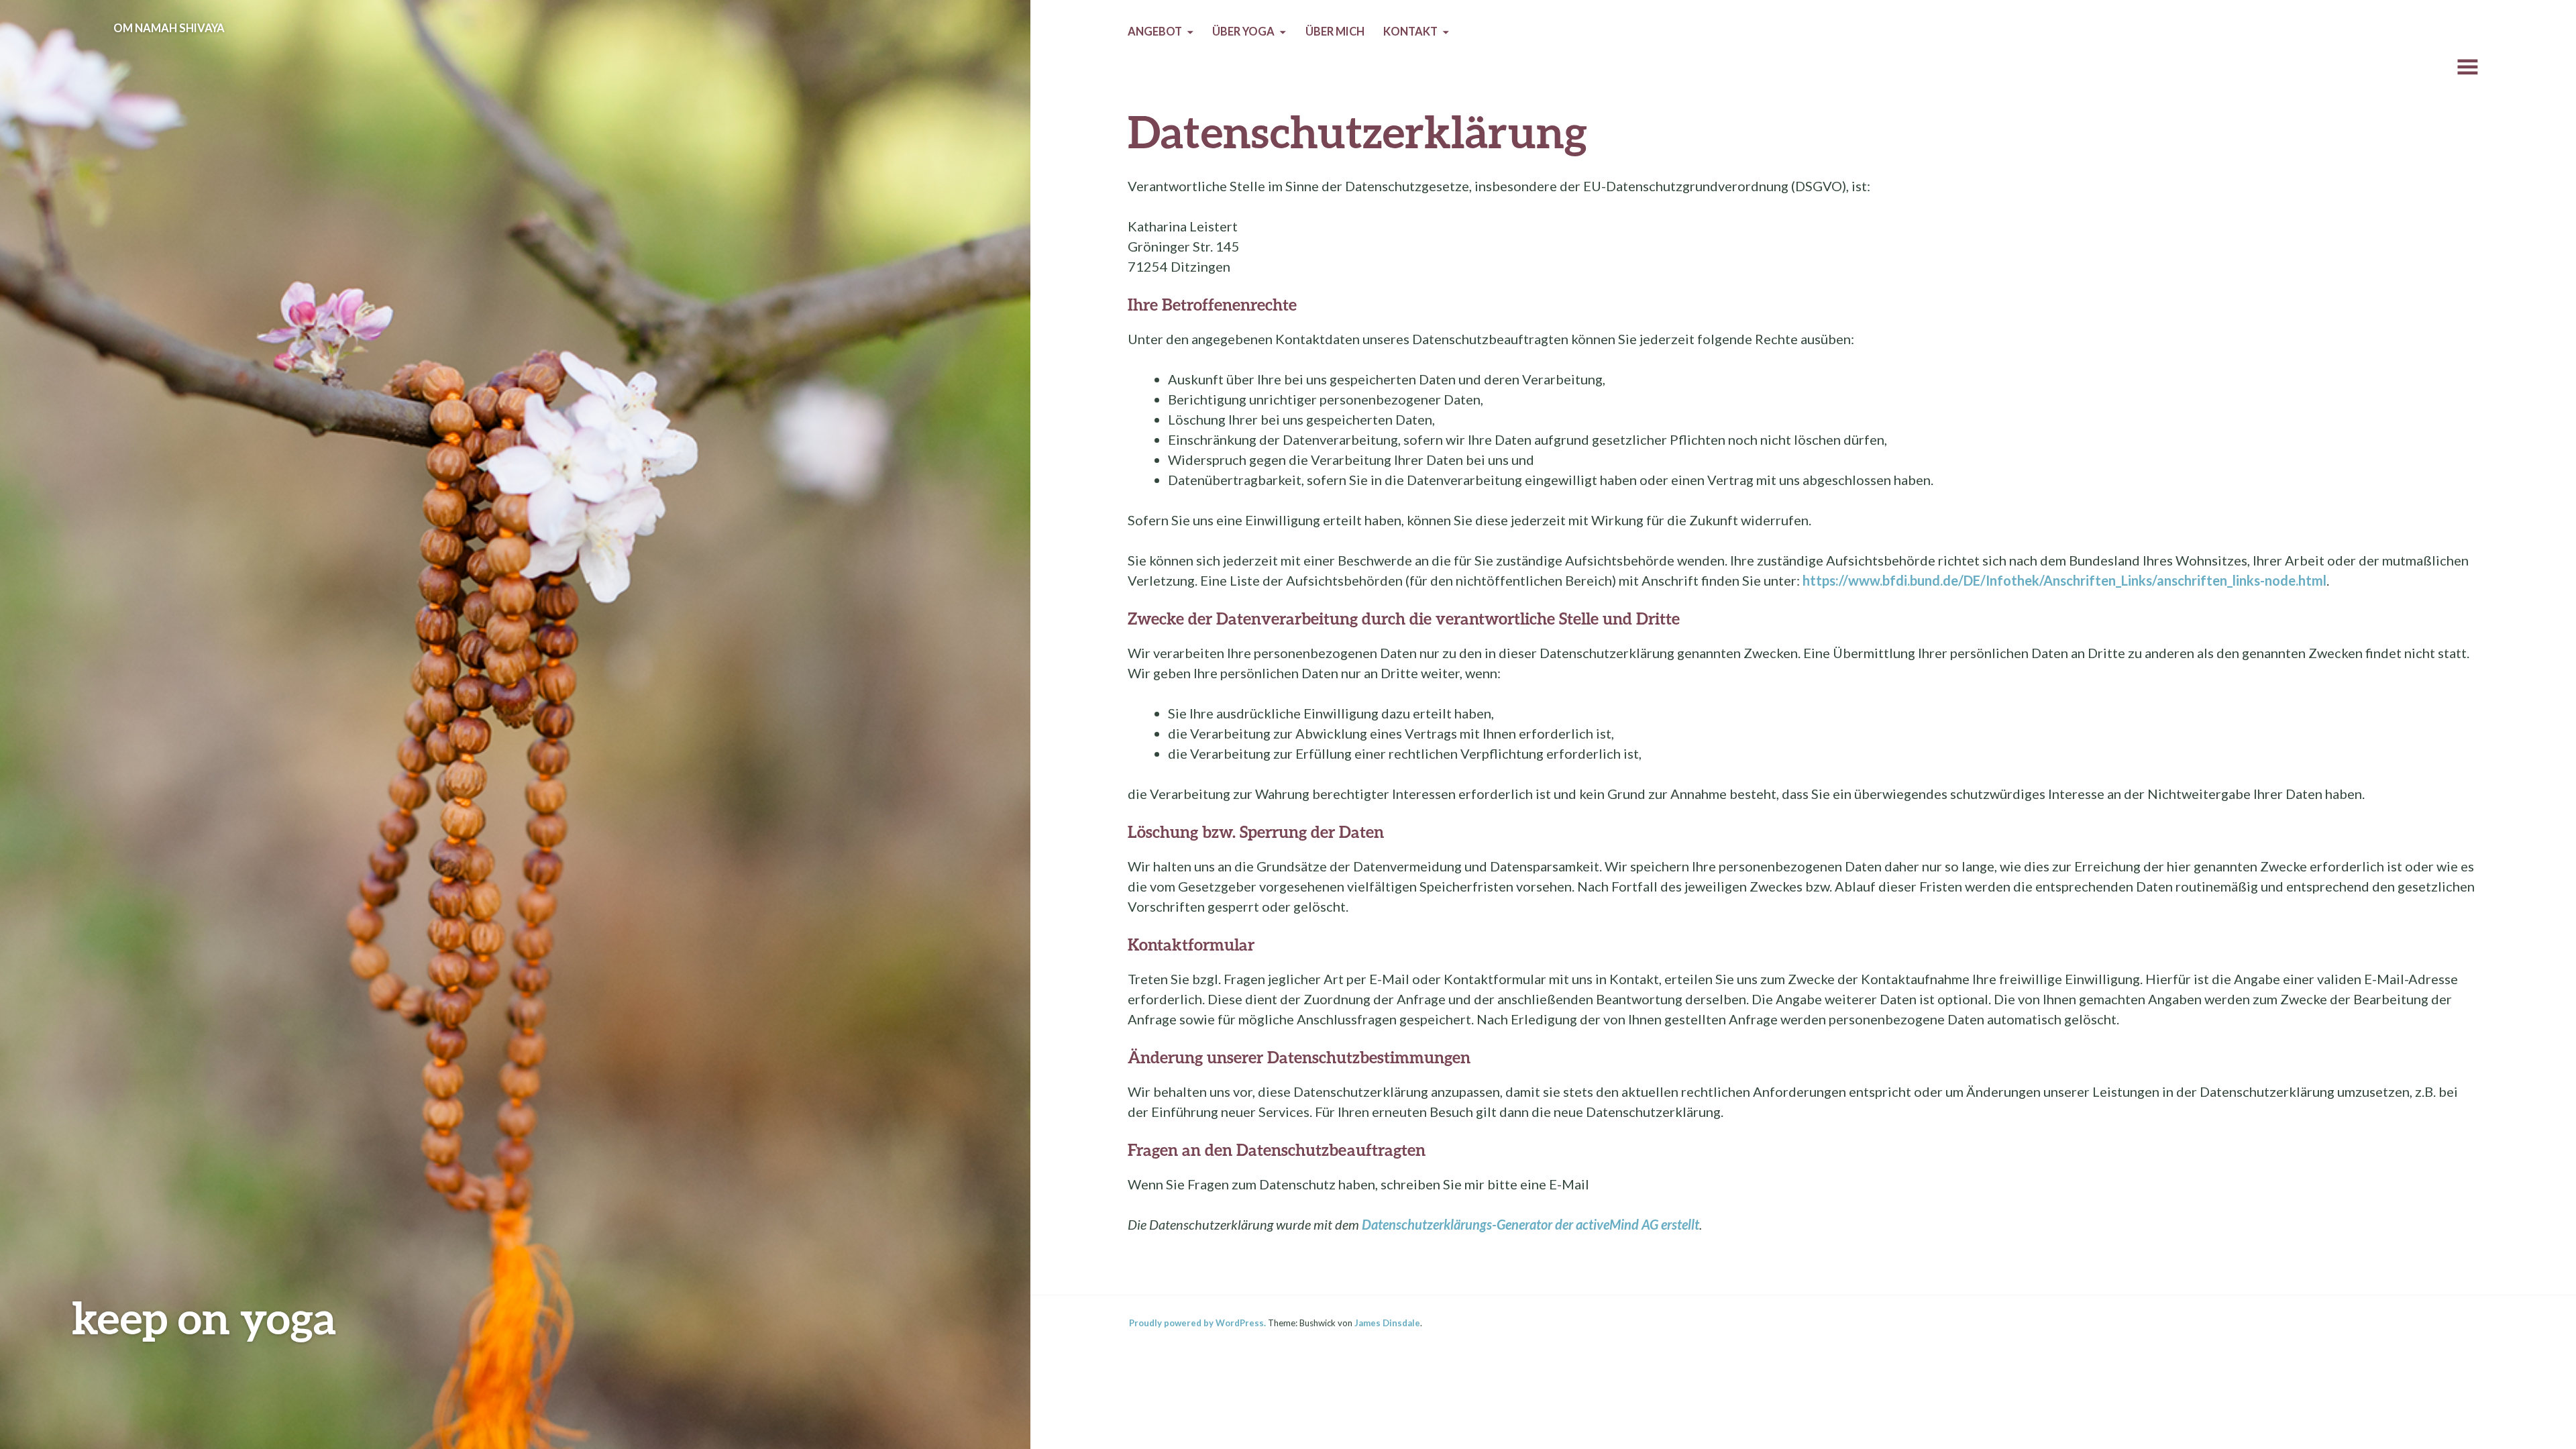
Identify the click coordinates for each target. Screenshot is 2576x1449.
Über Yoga (1243, 32)
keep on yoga (204, 1317)
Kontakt (1410, 32)
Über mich (1335, 32)
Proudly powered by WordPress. (1197, 1323)
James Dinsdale (1387, 1323)
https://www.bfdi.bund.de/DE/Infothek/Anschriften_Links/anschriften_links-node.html (2064, 580)
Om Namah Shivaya (169, 28)
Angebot (1155, 32)
